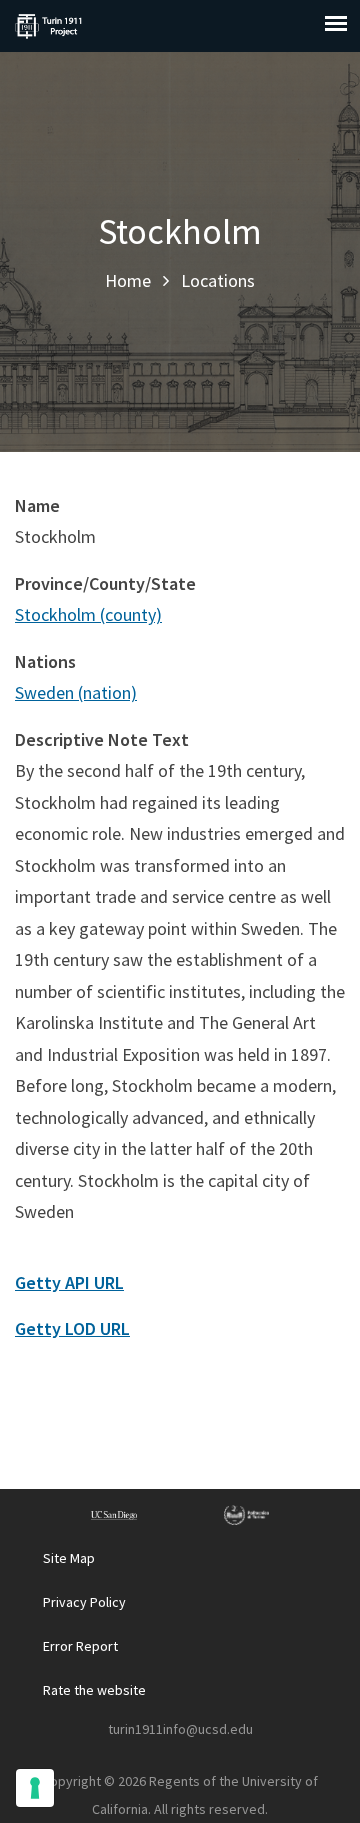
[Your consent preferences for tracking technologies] (35, 1788)
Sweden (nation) (76, 692)
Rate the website (94, 1690)
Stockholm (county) (88, 614)
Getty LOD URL (72, 1328)
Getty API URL (69, 1282)
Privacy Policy (84, 1602)
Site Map (69, 1558)
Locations (218, 280)
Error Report (80, 1646)
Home (128, 280)
